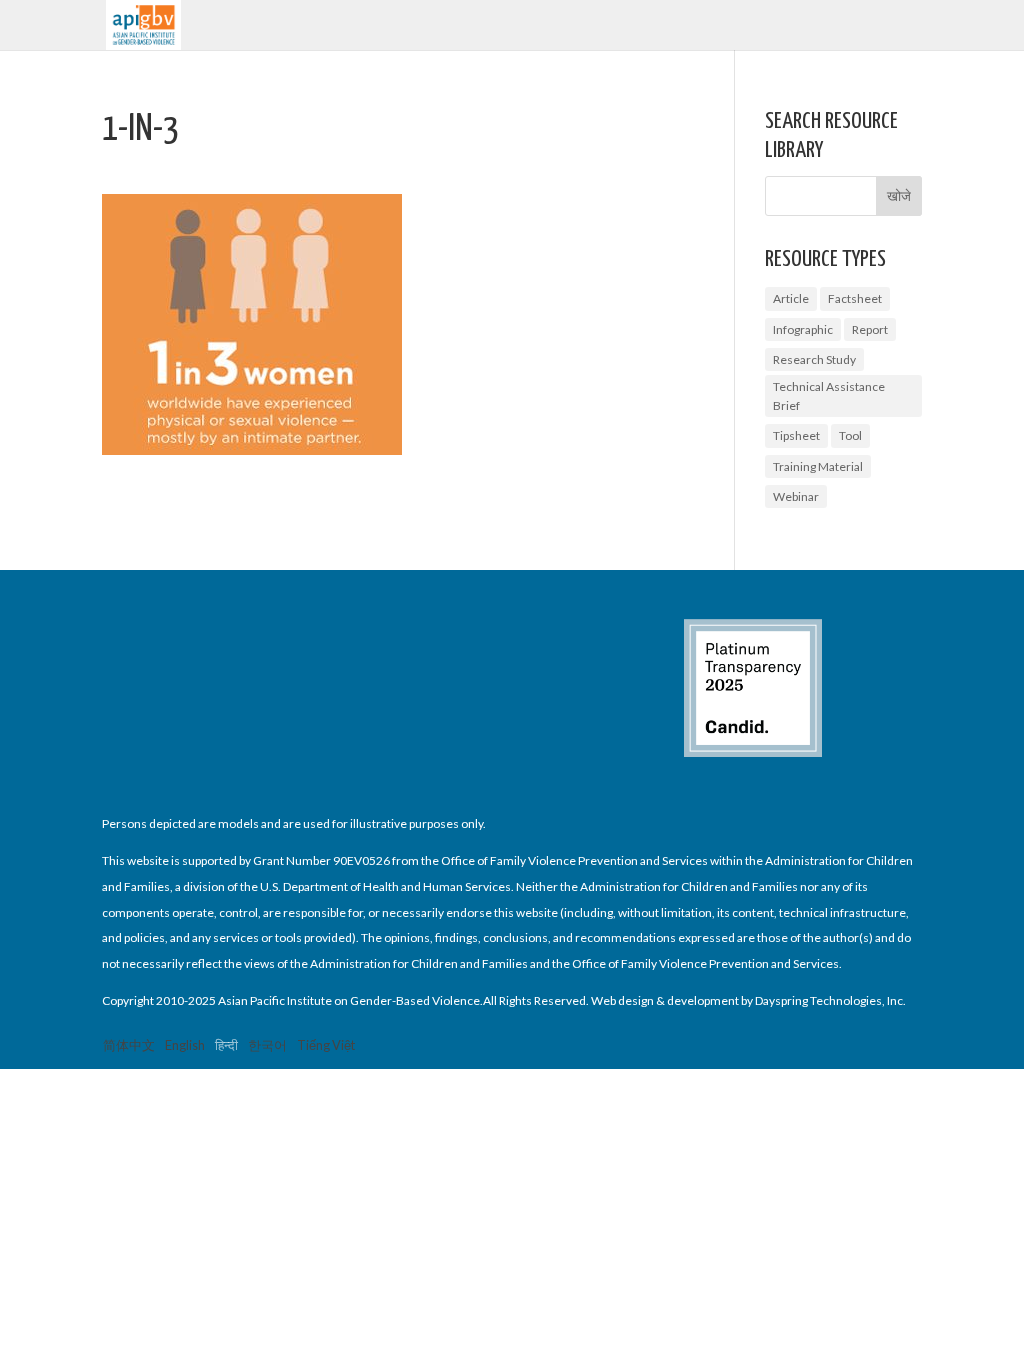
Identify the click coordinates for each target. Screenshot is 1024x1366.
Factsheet (855, 298)
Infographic (803, 329)
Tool (850, 435)
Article (791, 298)
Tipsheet (796, 435)
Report (870, 329)
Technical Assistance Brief (829, 396)
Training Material (818, 466)
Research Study (814, 359)
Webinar (796, 496)
